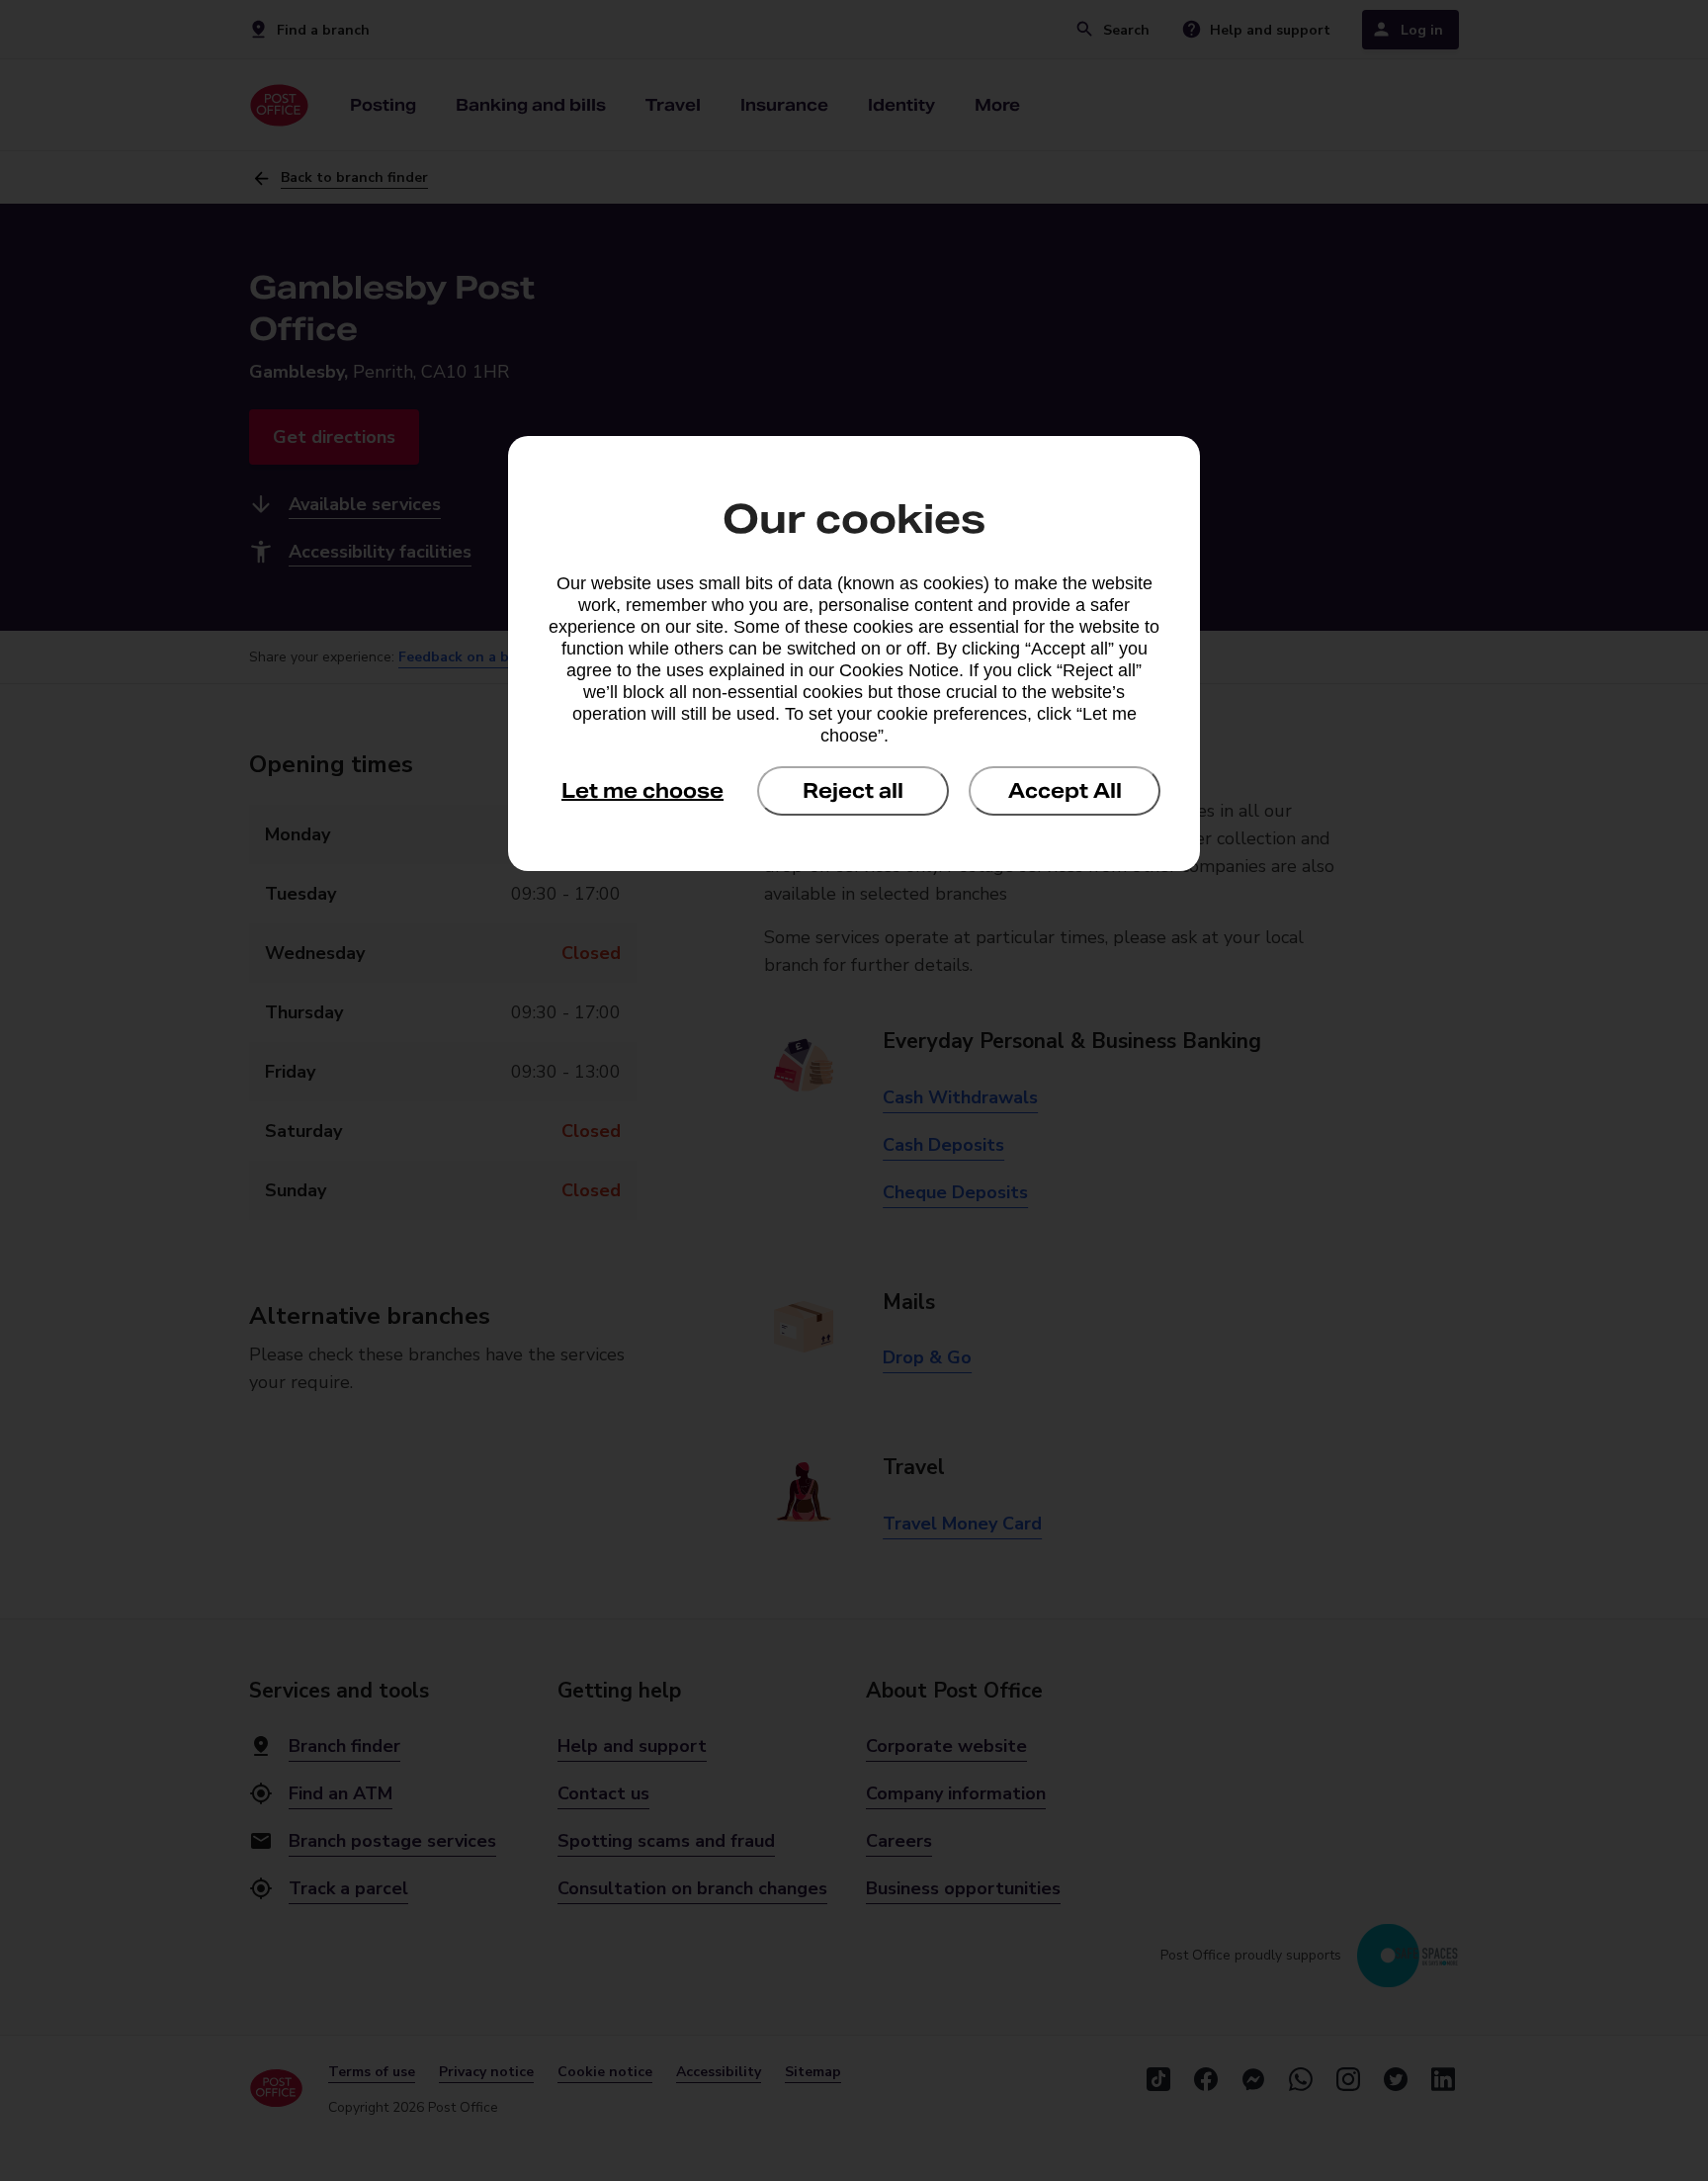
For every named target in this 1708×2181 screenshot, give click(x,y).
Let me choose (642, 791)
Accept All (1065, 791)
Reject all (853, 791)
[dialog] (854, 654)
